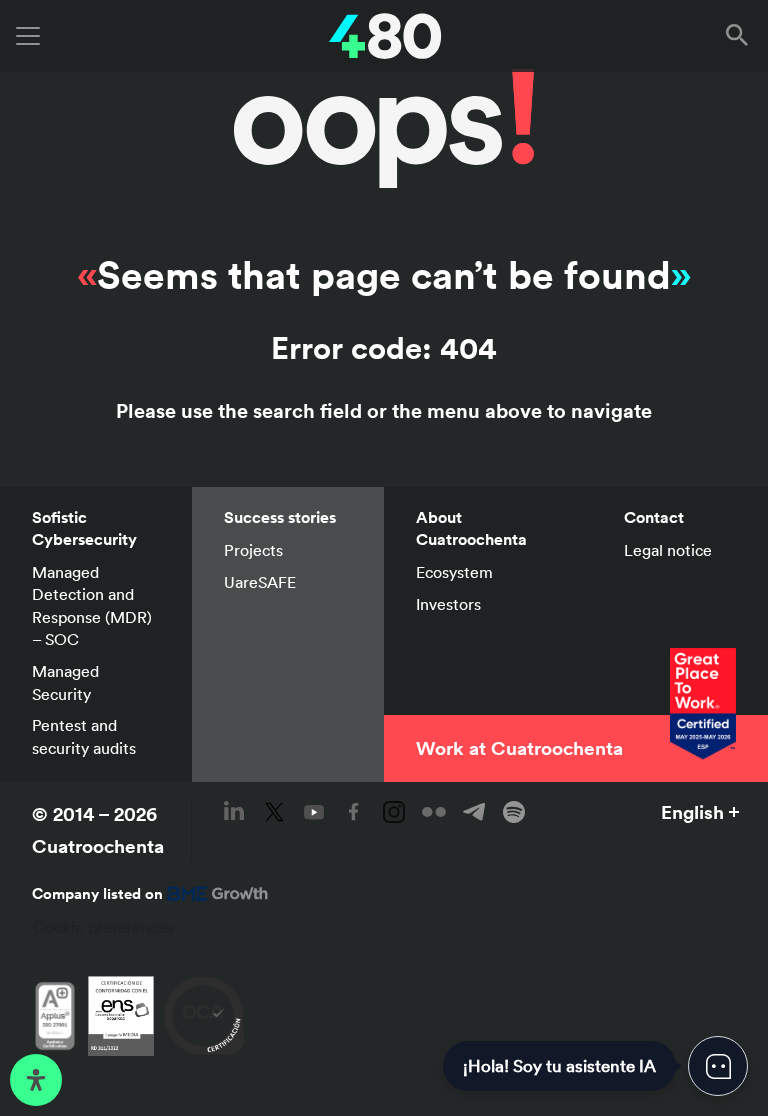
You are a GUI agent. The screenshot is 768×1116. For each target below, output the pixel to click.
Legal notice (668, 550)
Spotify (514, 812)
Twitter (274, 812)
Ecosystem (454, 572)
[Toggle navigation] (28, 36)
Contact (654, 517)
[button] (741, 36)
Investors (448, 604)
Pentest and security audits (84, 736)
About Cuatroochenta (471, 528)
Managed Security (65, 682)
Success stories (280, 517)
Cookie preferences (103, 927)
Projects (253, 550)
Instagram (394, 812)
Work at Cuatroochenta (519, 748)
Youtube (314, 812)
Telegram (474, 812)
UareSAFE (260, 582)
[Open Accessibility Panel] (36, 1080)
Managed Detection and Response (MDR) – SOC (92, 605)
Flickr (434, 812)
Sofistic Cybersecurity (84, 528)
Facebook (354, 812)
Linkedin (234, 812)
